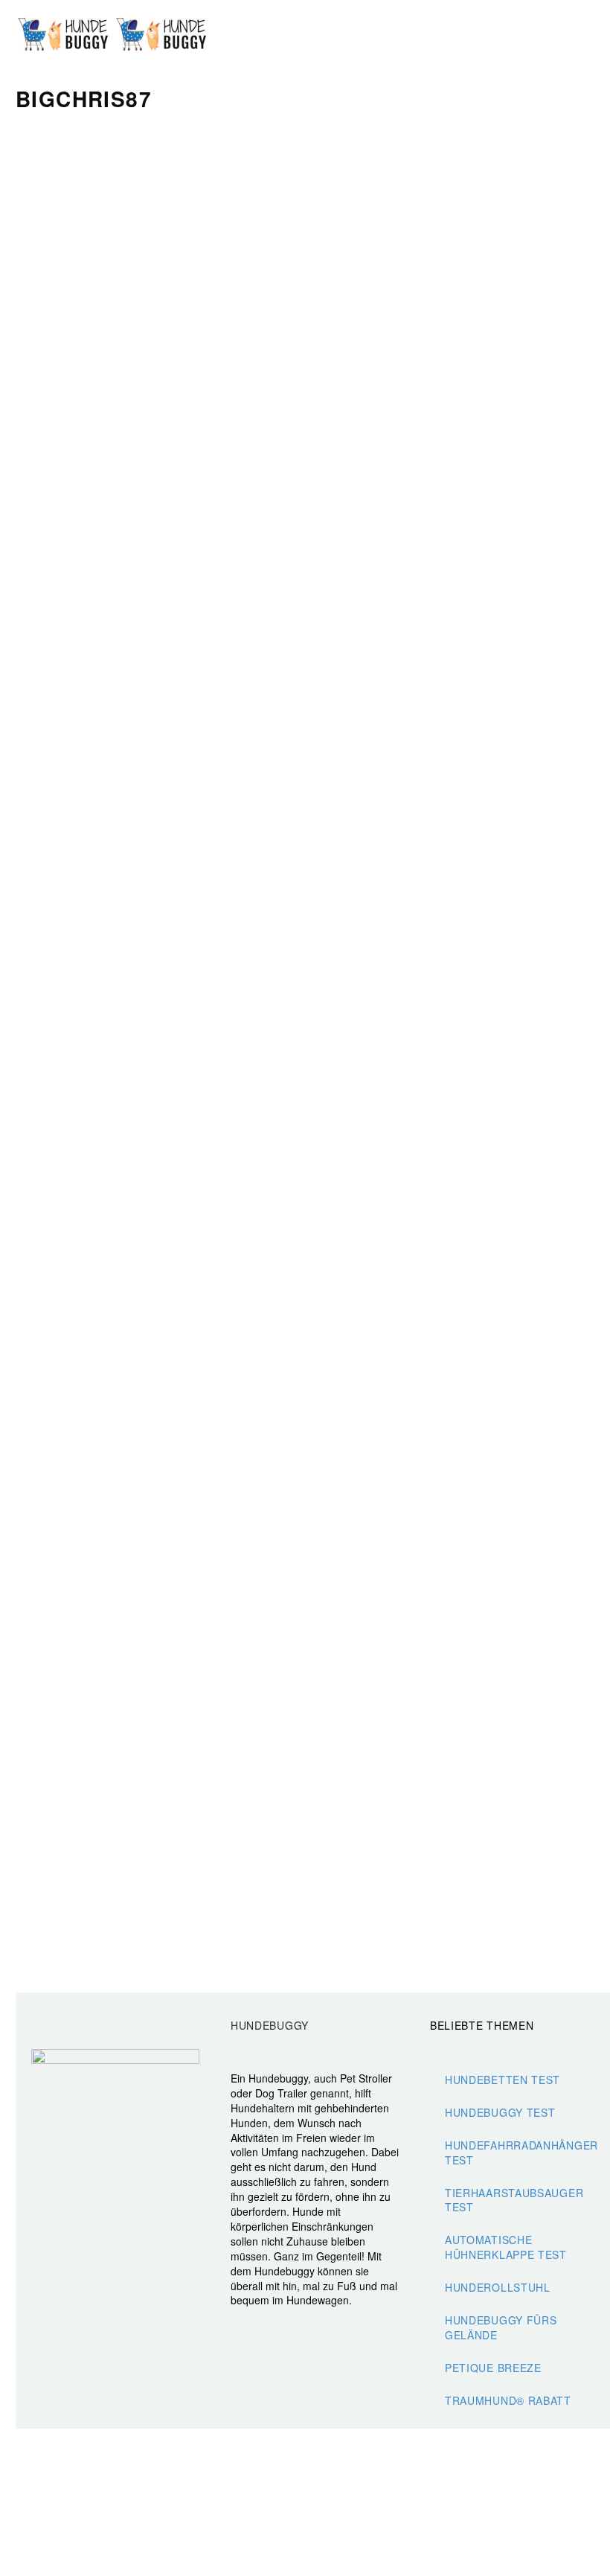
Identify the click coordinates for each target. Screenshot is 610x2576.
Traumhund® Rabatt (508, 2400)
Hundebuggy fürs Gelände (501, 2327)
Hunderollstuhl (498, 2287)
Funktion (435, 35)
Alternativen (551, 35)
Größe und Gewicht (396, 35)
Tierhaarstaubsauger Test (514, 2200)
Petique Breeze (493, 2368)
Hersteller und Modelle (474, 35)
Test (513, 35)
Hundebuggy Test (500, 2112)
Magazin (590, 35)
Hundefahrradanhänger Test (521, 2152)
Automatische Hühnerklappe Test (506, 2247)
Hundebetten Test (503, 2080)
